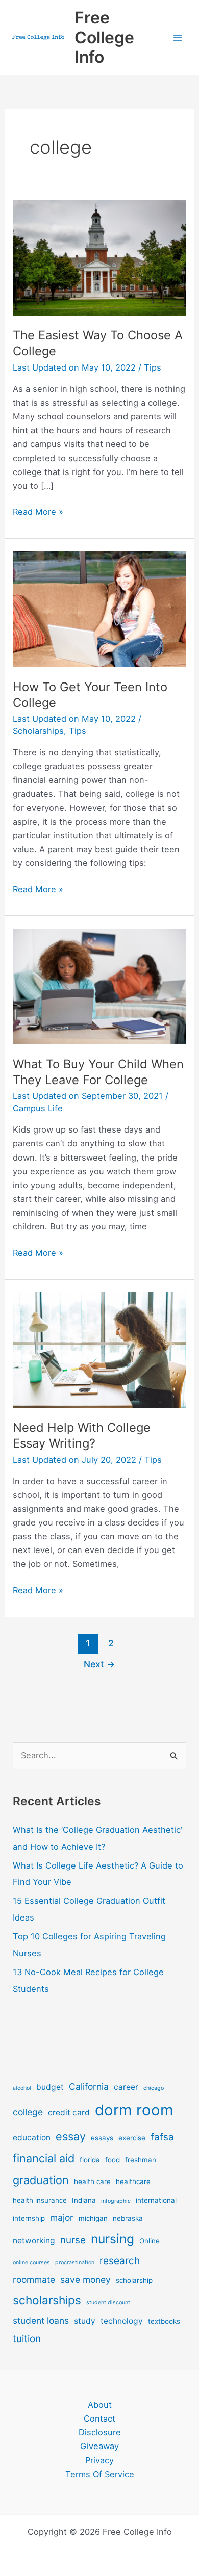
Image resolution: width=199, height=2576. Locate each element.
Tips (153, 367)
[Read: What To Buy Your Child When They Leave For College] (99, 986)
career (126, 2087)
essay (71, 2136)
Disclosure (100, 2432)
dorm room (134, 2110)
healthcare (133, 2181)
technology (122, 2321)
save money (85, 2280)
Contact (99, 2419)
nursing (113, 2239)
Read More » (38, 512)
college (28, 2112)
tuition (27, 2339)
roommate (34, 2280)
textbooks (164, 2321)
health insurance (40, 2200)
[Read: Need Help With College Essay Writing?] (99, 1349)
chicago (154, 2088)
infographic (116, 2201)
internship (29, 2218)
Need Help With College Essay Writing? (82, 1435)
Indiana (84, 2200)
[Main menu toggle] (177, 38)
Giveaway (99, 2446)
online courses (31, 2262)
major (62, 2217)
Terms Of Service (100, 2474)
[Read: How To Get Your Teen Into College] (99, 608)
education (32, 2137)
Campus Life (38, 1108)
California (89, 2086)
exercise (132, 2138)
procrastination (75, 2262)
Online (150, 2241)
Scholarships (38, 731)
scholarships (47, 2300)
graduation (41, 2180)
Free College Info (104, 37)
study (85, 2321)
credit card (69, 2112)
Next (99, 1664)
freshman (141, 2160)
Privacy (99, 2460)
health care (92, 2181)
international (156, 2200)
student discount (108, 2303)
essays (102, 2138)
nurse (73, 2240)
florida (90, 2160)
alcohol (22, 2088)
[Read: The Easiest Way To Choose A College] (99, 257)
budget (50, 2087)
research (120, 2261)
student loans (41, 2320)
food (113, 2160)
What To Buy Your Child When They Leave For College (98, 1072)
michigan (93, 2218)
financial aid (44, 2158)
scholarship (134, 2280)
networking (34, 2240)
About (100, 2405)
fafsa (162, 2137)
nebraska (128, 2218)
